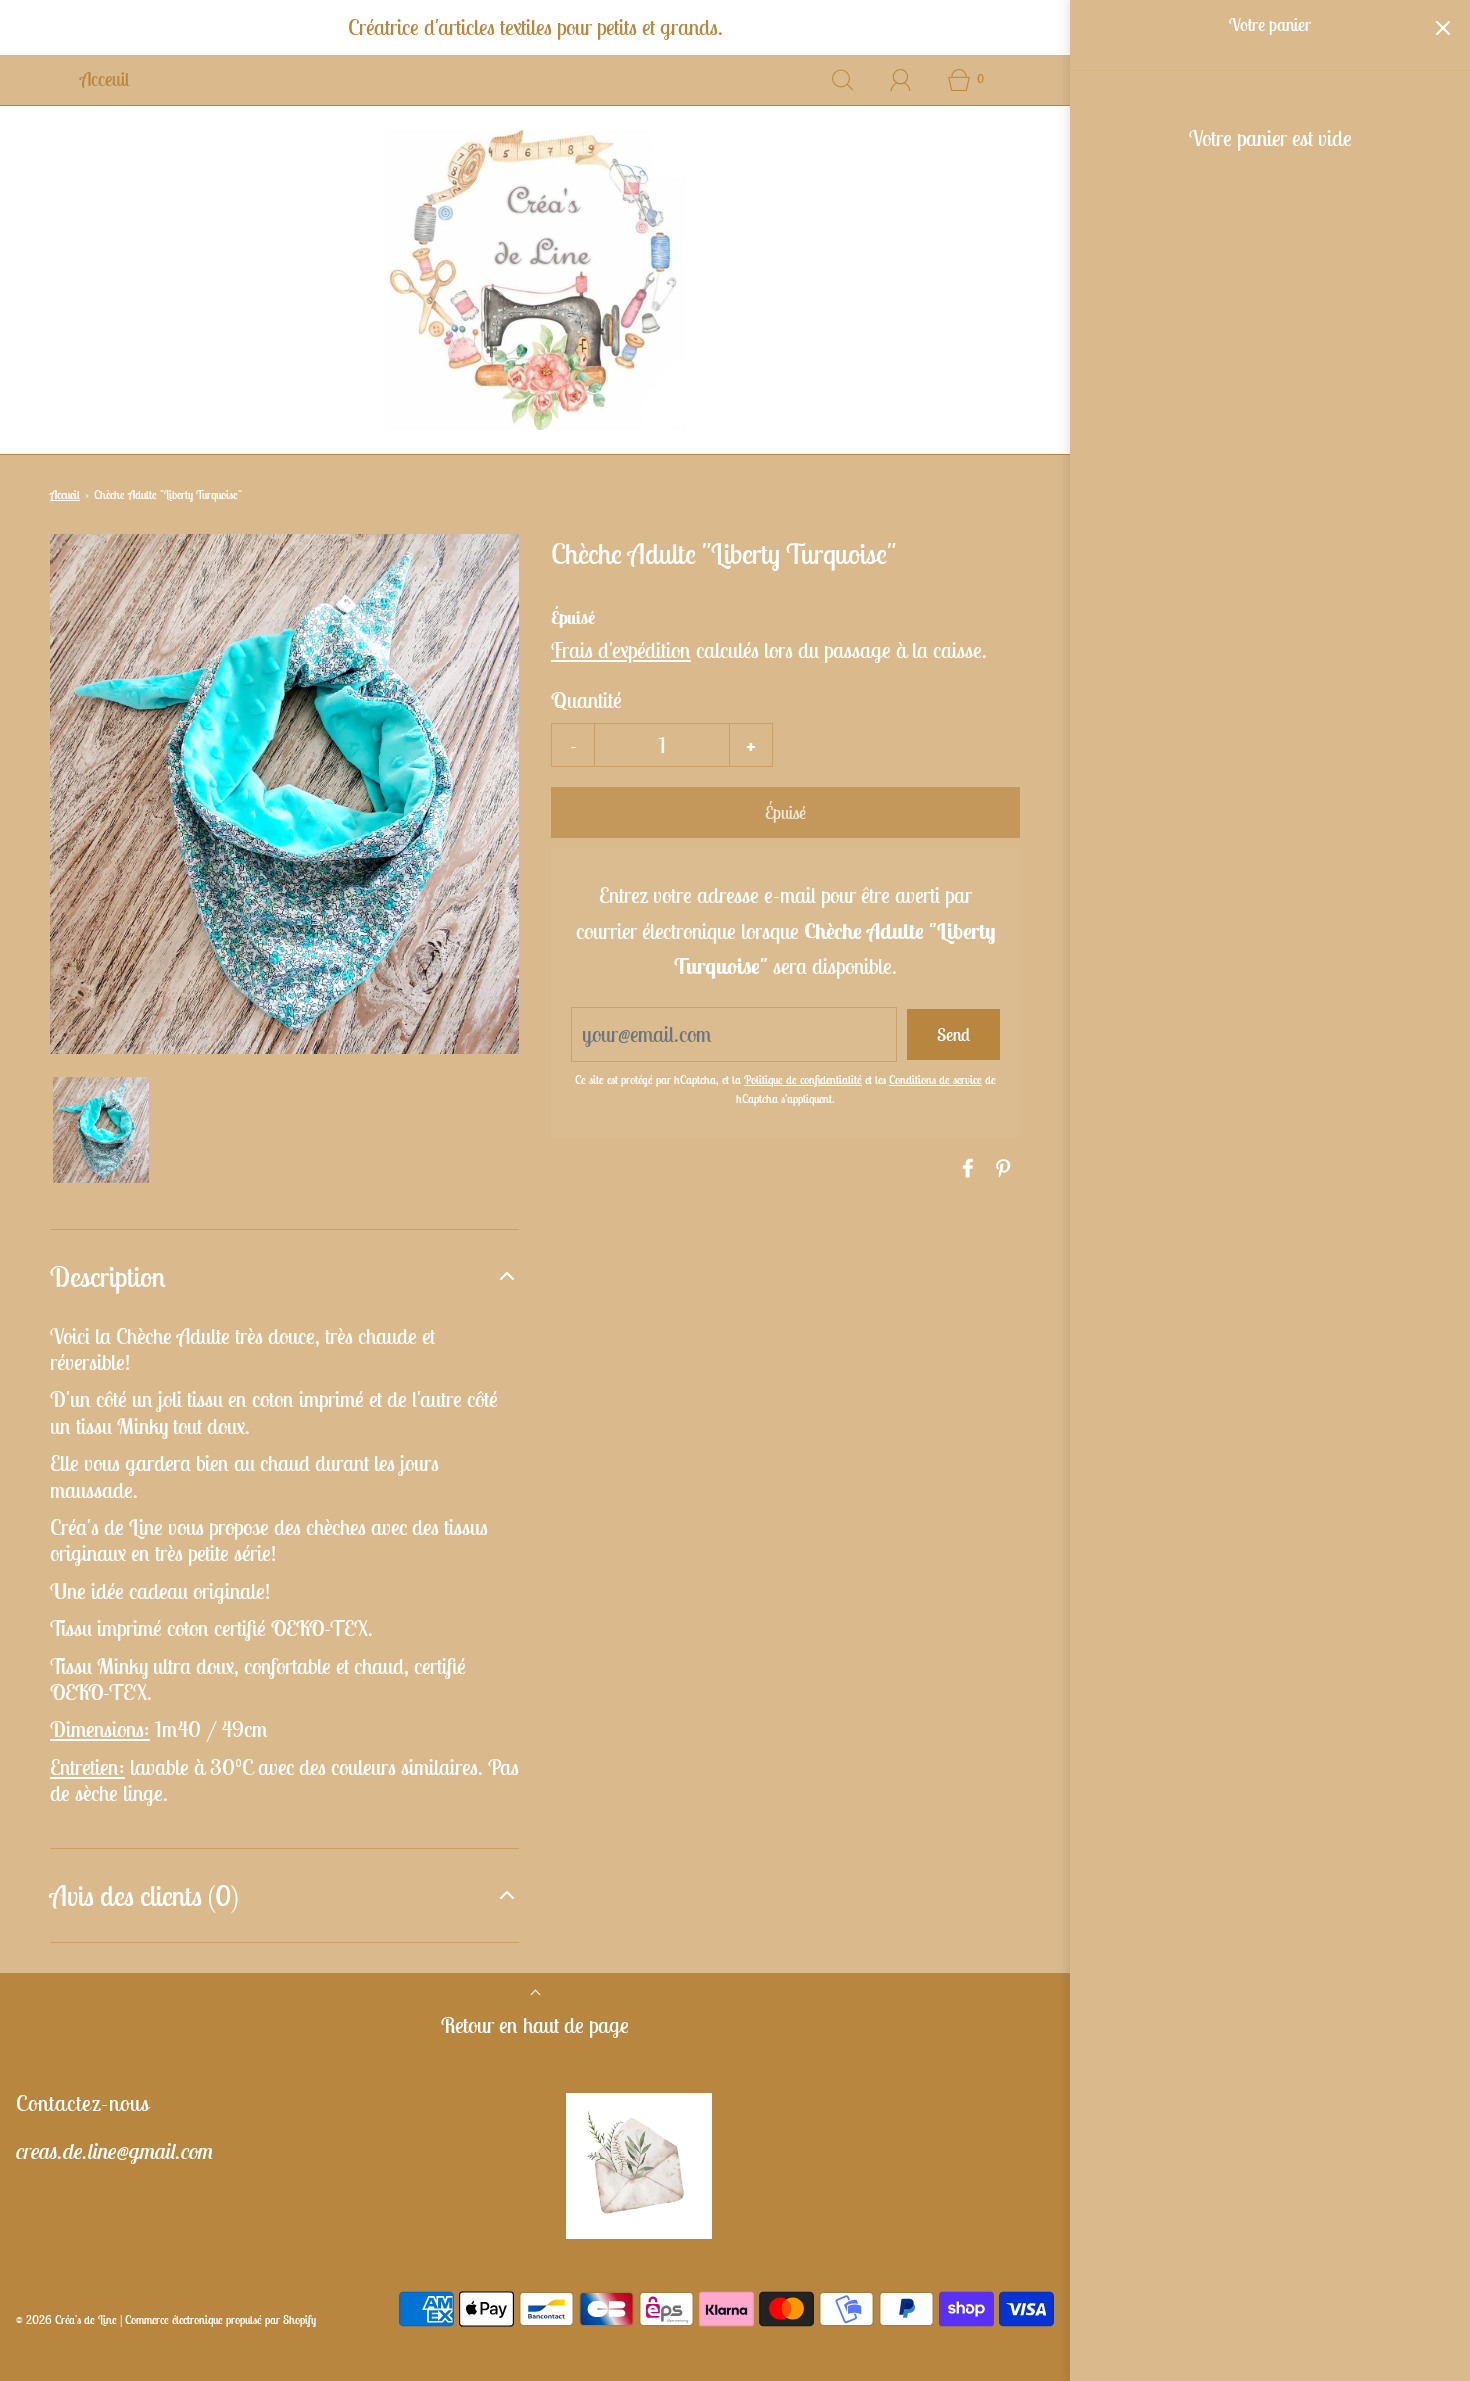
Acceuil (104, 79)
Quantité (586, 700)
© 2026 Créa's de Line (66, 2319)
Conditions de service (935, 1079)
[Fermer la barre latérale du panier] (1442, 27)
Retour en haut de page (535, 2025)
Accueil (65, 494)
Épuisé (785, 812)
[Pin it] (1000, 1168)
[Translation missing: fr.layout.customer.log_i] (901, 80)
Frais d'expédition (621, 650)
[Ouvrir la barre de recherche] (843, 80)
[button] (101, 1130)
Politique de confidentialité (803, 1079)
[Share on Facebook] (965, 1168)
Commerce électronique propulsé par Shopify (220, 2319)
